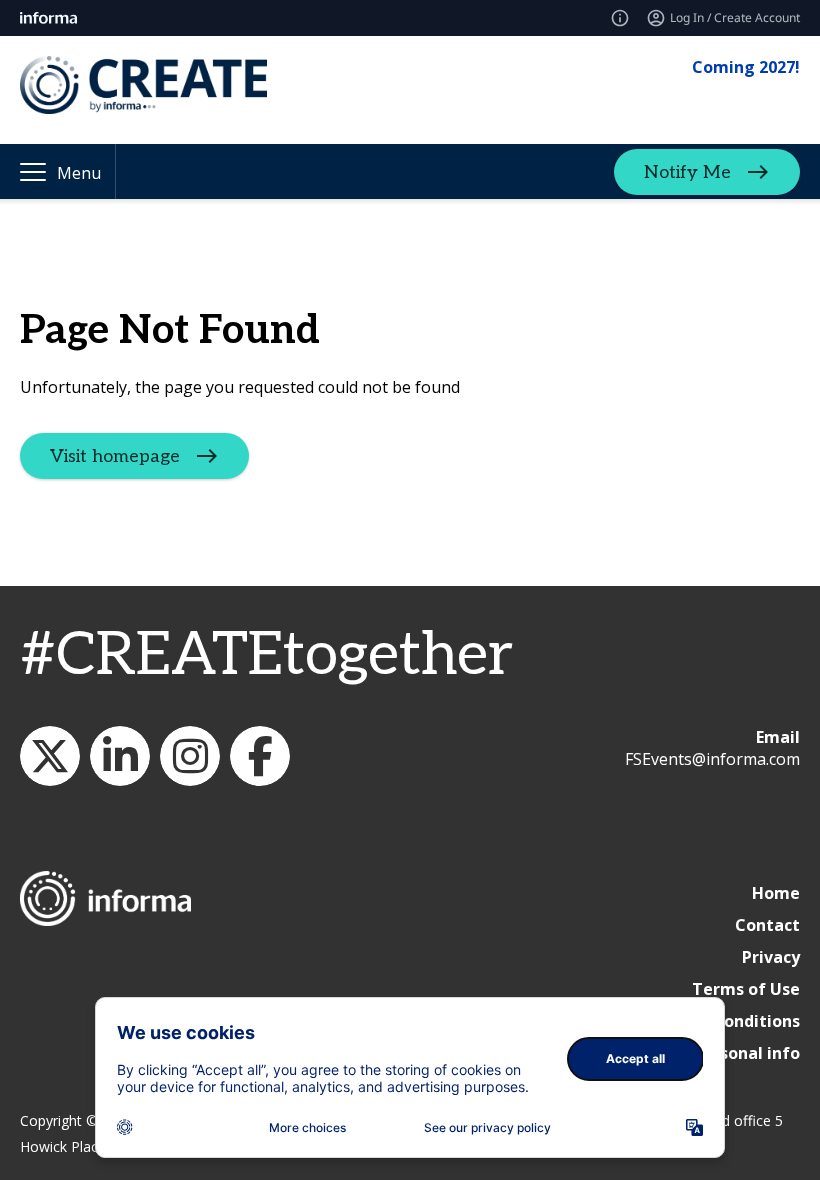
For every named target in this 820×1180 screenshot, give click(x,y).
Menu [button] (79, 173)
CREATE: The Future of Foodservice (120, 756)
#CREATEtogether (266, 656)
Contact (767, 925)
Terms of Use (746, 989)
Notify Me (687, 171)
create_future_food (190, 756)
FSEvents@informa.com (712, 759)
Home (776, 893)
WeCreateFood (50, 756)
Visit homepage (115, 456)
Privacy (771, 957)
